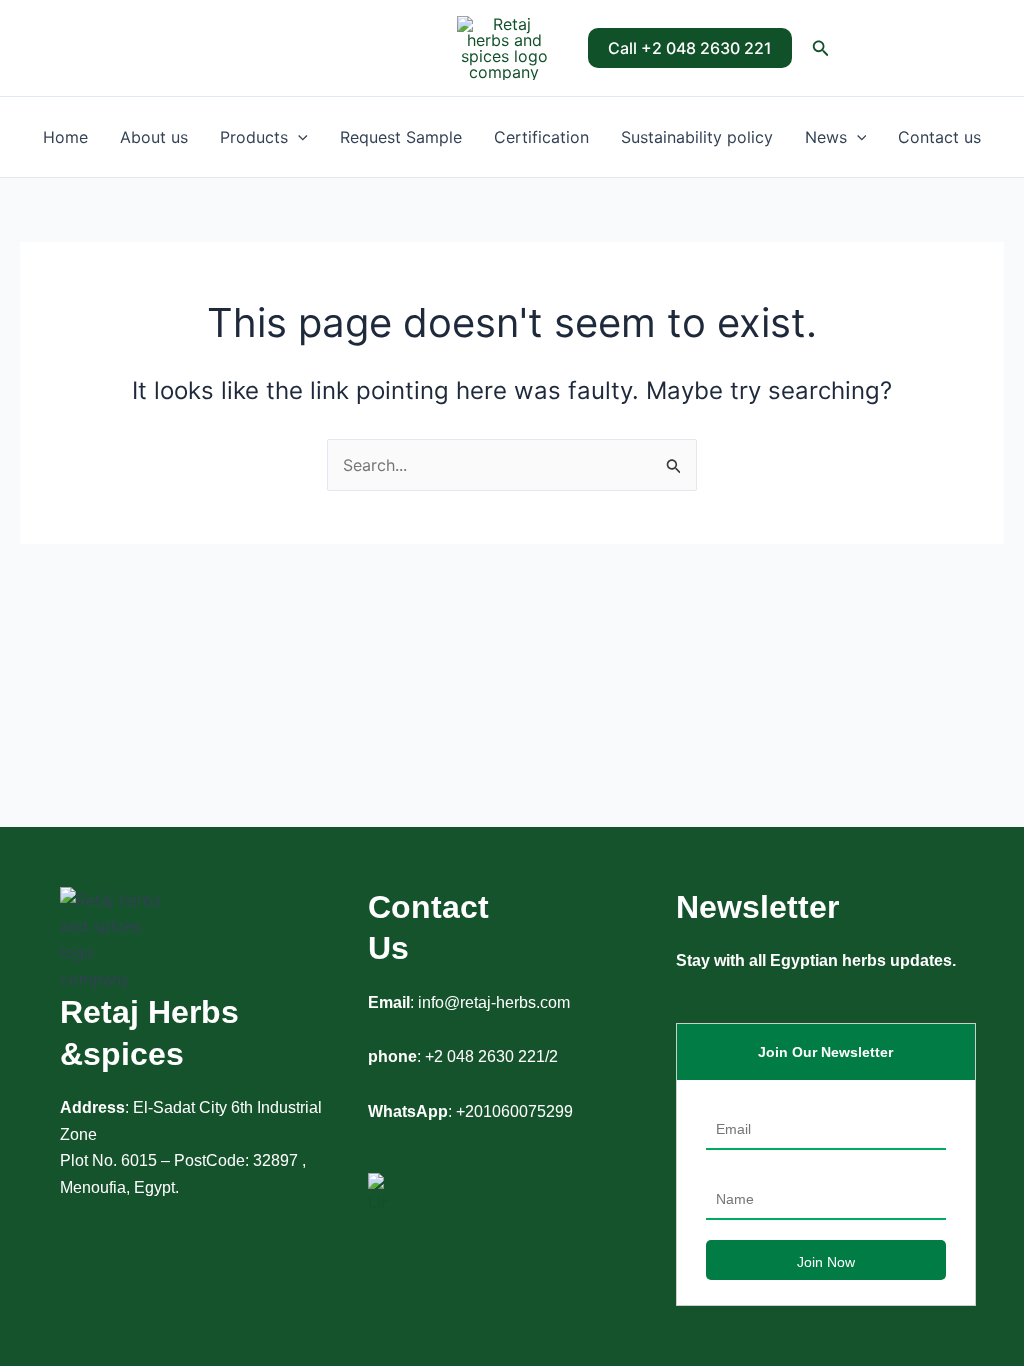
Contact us (939, 137)
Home (65, 137)
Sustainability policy (697, 137)
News (826, 137)
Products (254, 137)
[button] (690, 48)
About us (154, 137)
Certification (541, 137)
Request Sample (401, 137)
